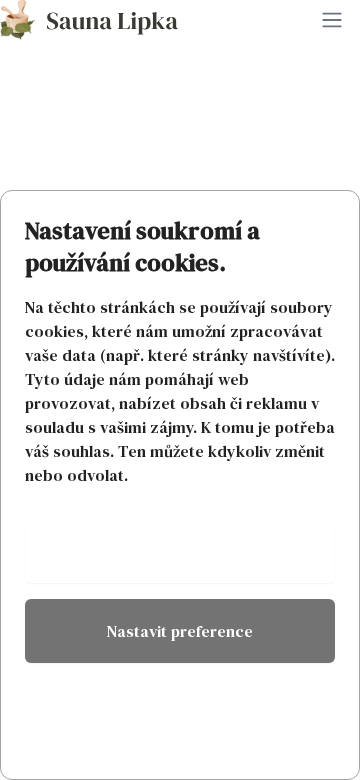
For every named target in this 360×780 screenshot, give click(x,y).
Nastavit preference (180, 631)
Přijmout (180, 551)
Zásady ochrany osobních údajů (180, 747)
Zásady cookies (180, 699)
